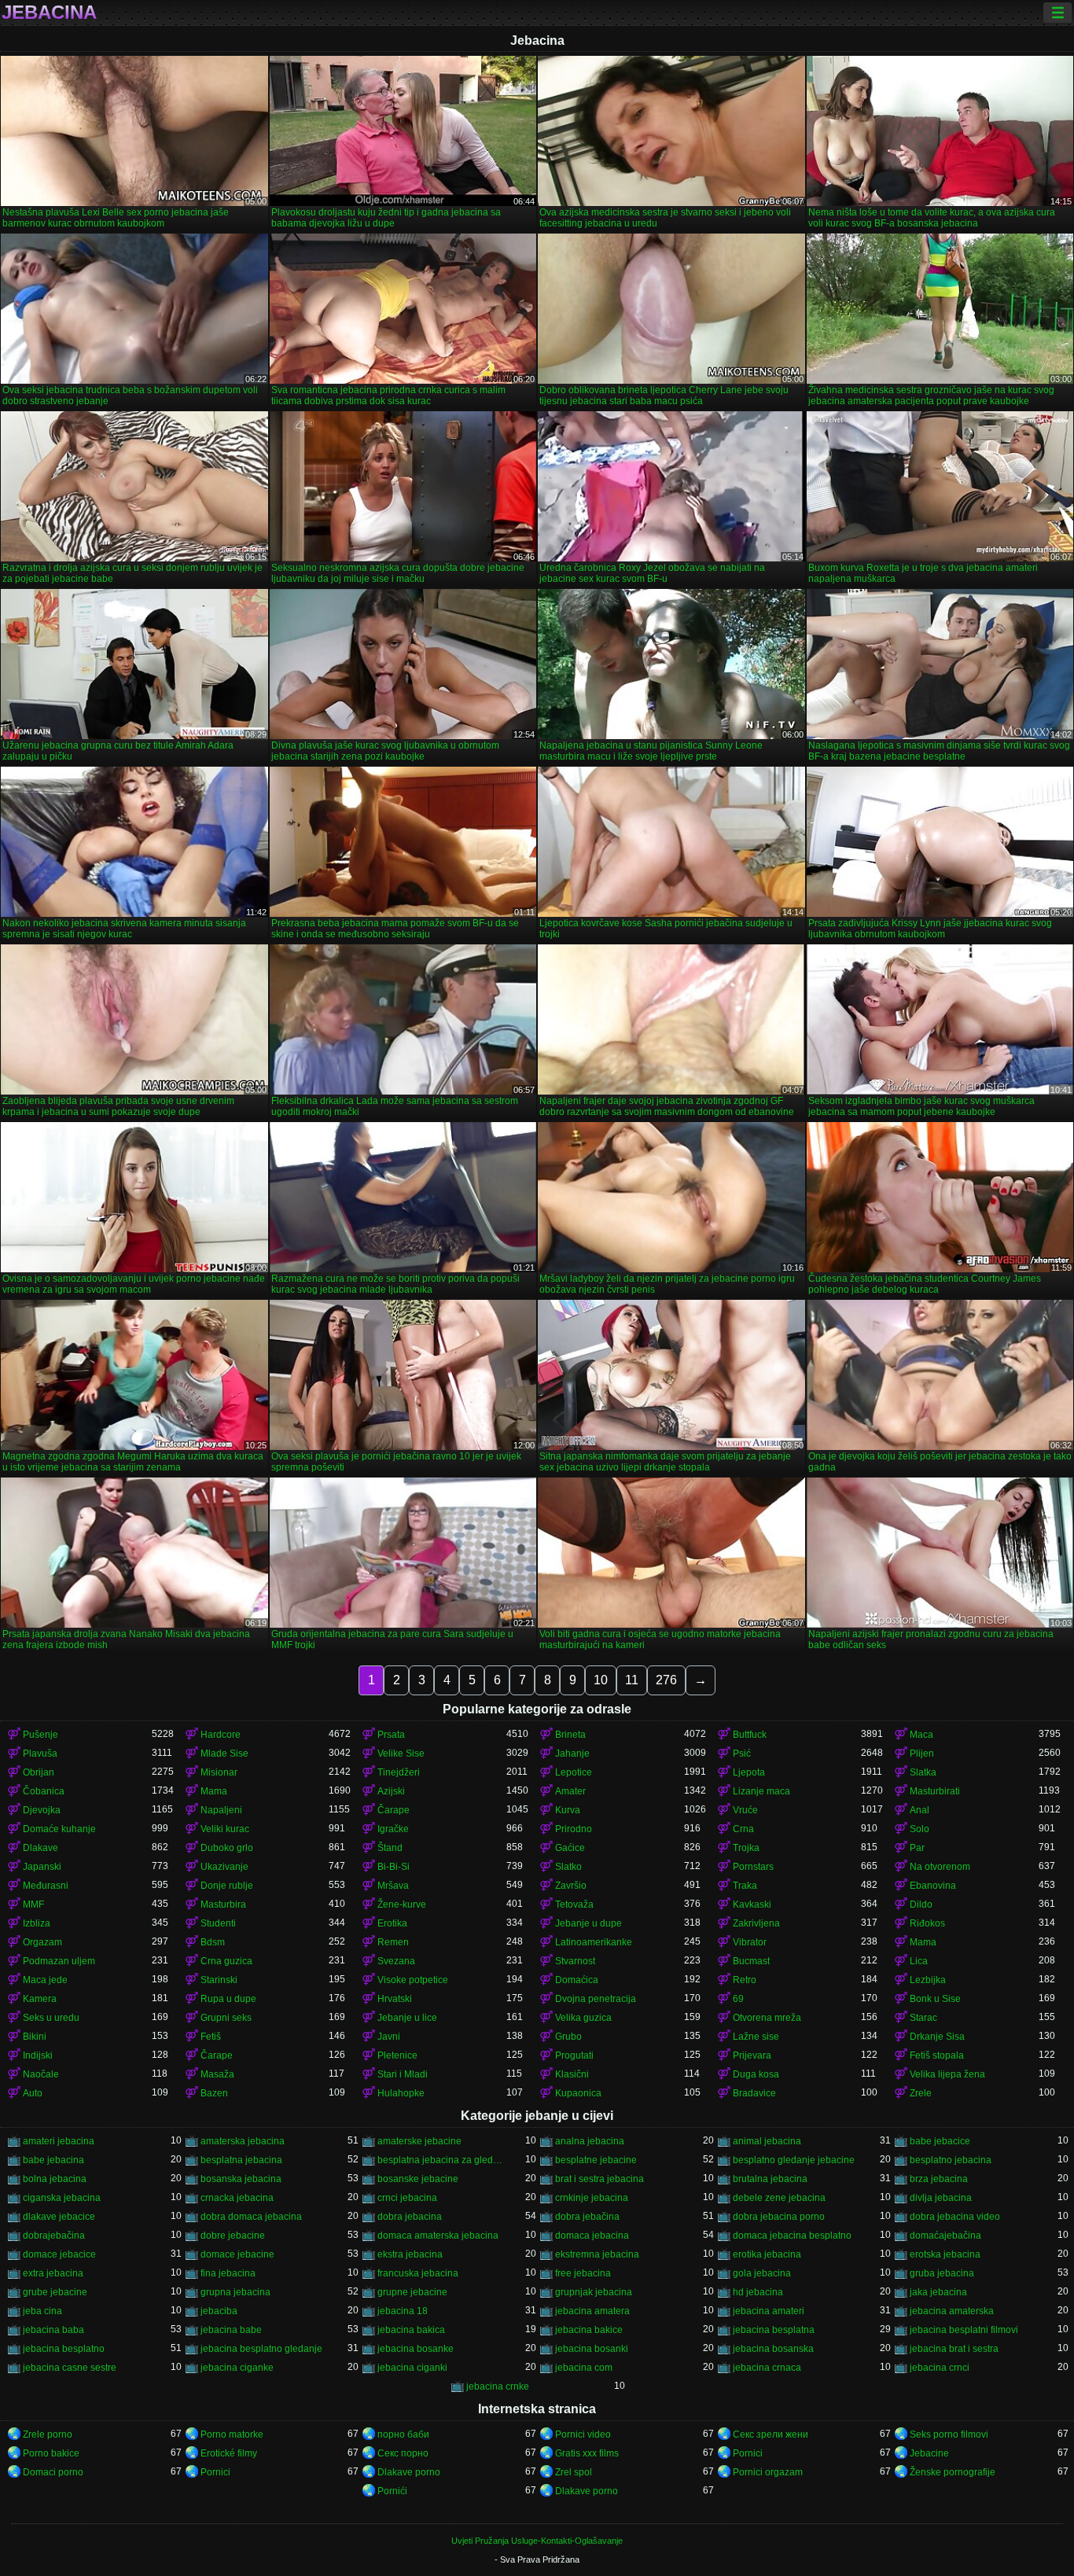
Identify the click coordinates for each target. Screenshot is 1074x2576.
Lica (919, 1961)
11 (632, 1680)
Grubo (568, 2037)
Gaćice (570, 1848)
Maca (921, 1735)
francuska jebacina (418, 2273)
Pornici (748, 2453)
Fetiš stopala (937, 2055)
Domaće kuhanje (59, 1829)
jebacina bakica (411, 2330)
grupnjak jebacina (594, 2292)
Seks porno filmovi (949, 2434)
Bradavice (754, 2093)
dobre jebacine (233, 2236)
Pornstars (753, 1867)
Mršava (393, 1886)
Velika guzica (583, 2018)
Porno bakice (51, 2453)
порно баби (403, 2434)
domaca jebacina (592, 2236)
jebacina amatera (592, 2311)
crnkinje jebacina (592, 2198)
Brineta (570, 1735)
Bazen (214, 2093)
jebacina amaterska (952, 2311)
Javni (389, 2037)
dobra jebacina (410, 2217)
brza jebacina (939, 2179)
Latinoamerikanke (594, 1942)
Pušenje (40, 1735)
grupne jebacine (412, 2292)
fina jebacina (228, 2273)
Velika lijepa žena (947, 2074)
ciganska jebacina (62, 2198)
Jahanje (572, 1754)
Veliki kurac (225, 1829)
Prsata (391, 1735)
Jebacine (929, 2453)
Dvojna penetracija (596, 1999)
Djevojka (42, 1810)
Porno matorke (232, 2434)
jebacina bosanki (592, 2349)
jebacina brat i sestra (954, 2349)
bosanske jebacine (418, 2179)
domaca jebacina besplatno (792, 2236)
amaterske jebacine (419, 2141)
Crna (743, 1829)
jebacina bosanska (773, 2349)
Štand (390, 1848)
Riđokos (927, 1923)
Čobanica (44, 1791)
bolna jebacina (55, 2179)
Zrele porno (48, 2434)
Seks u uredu (51, 2018)
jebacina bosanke (416, 2349)
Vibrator (750, 1942)
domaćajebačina (945, 2236)
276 (666, 1680)
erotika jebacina (767, 2254)
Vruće (745, 1810)
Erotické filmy (229, 2453)
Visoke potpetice (413, 1980)
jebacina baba (53, 2330)
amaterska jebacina (243, 2141)
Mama (214, 1791)
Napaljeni (221, 1810)
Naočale (41, 2074)
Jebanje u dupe (588, 1923)
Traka (745, 1886)
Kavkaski (752, 1904)
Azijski (391, 1791)
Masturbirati (935, 1791)
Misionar (219, 1772)
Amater (570, 1791)
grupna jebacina (235, 2292)
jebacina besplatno (64, 2349)
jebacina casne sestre (70, 2368)
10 (601, 1680)
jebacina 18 (403, 2311)
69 (738, 1999)
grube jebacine (55, 2292)
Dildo (921, 1904)
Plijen (922, 1754)
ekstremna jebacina (597, 2254)
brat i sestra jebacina (600, 2179)
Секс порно (403, 2453)
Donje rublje (227, 1886)
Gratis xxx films (587, 2453)
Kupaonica (578, 2093)
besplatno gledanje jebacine (794, 2160)
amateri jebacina (59, 2141)
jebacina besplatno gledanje (261, 2349)
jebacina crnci (940, 2368)
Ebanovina (933, 1886)
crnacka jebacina (237, 2198)
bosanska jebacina (241, 2179)
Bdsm (213, 1942)
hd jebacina (758, 2292)
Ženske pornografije (953, 2472)
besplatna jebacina (241, 2160)
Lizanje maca (761, 1791)
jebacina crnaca (767, 2368)
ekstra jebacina (410, 2254)
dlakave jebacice (59, 2217)
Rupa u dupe (228, 1999)
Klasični (572, 2074)
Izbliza (37, 1923)
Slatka (923, 1772)
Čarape (394, 1810)
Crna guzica (226, 1961)
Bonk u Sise (935, 1999)
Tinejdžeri (399, 1772)
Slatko (568, 1867)
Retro (745, 1980)
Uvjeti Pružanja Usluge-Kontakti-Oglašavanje (537, 2541)
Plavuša (40, 1754)
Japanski (42, 1867)
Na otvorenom (940, 1867)
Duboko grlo (227, 1848)
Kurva (568, 1810)
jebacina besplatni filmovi (964, 2330)
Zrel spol (574, 2472)
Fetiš (211, 2037)
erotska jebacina (945, 2254)
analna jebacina (590, 2141)
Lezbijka (928, 1980)
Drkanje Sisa (937, 2037)
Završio (571, 1886)
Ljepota (749, 1772)
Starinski (219, 1980)
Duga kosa (756, 2074)
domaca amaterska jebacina (438, 2236)
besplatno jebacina (951, 2160)
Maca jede (45, 1980)
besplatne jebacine (596, 2160)
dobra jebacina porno (779, 2217)
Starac (923, 2018)
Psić (742, 1754)
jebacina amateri (769, 2311)
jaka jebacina (938, 2292)
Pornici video (583, 2434)
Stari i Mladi (403, 2074)
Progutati (574, 2055)
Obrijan (39, 1772)
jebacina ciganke (237, 2368)
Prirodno (574, 1829)
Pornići (392, 2491)
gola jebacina (762, 2273)
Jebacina (49, 13)
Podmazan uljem (59, 1961)
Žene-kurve (402, 1904)
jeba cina (42, 2311)
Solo (920, 1829)
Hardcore (221, 1735)
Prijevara (752, 2055)
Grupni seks (226, 2018)
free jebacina (583, 2273)
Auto (33, 2093)
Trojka (746, 1848)
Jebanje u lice (407, 2018)
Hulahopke (401, 2093)
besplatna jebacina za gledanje (442, 2160)
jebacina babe (231, 2330)
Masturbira (223, 1904)
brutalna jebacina (770, 2179)
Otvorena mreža (767, 2018)
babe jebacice (940, 2141)
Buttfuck (750, 1735)
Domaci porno (53, 2472)
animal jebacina (767, 2141)
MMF (33, 1904)
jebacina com (584, 2368)
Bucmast (751, 1961)
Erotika (392, 1923)
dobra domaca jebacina (251, 2217)
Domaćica (577, 1980)
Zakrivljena (756, 1923)
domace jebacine (237, 2254)
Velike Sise (401, 1754)
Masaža (217, 2074)
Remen (393, 1942)
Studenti (218, 1923)
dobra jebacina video (955, 2217)
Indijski (38, 2055)
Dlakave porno (409, 2472)
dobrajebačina (54, 2236)
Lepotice (574, 1772)
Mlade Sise (224, 1754)
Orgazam (42, 1942)
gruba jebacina (942, 2273)
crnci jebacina (407, 2198)
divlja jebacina (941, 2198)
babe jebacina (53, 2160)
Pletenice (397, 2055)
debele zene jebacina (779, 2198)
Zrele (921, 2093)
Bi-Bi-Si (394, 1867)
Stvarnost (575, 1961)
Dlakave (40, 1848)
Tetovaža (574, 1904)
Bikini (35, 2037)
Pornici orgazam (768, 2472)
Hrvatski (395, 1999)
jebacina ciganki (412, 2368)
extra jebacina (53, 2273)
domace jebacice (59, 2254)
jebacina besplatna (774, 2330)
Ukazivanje (224, 1867)
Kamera (40, 1999)
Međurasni (46, 1886)
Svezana (396, 1961)
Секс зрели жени (771, 2434)
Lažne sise (756, 2037)
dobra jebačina (587, 2217)
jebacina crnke (498, 2386)
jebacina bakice (589, 2330)
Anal (920, 1810)
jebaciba (219, 2311)
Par (917, 1848)
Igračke (393, 1829)
